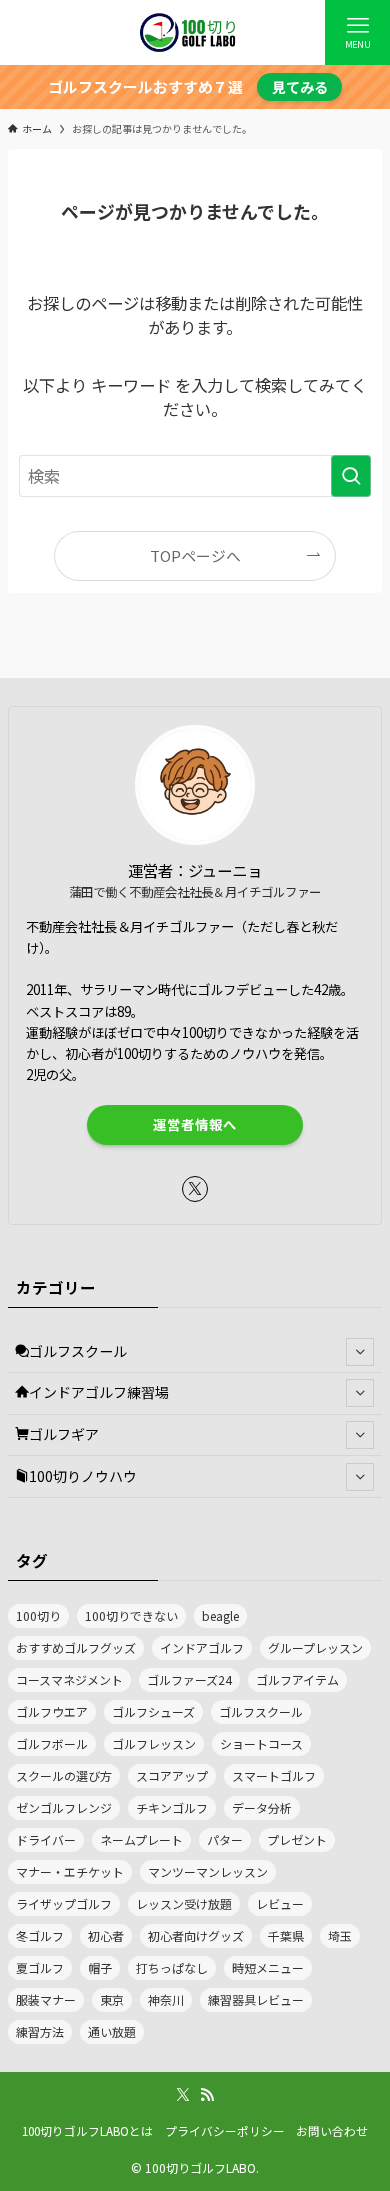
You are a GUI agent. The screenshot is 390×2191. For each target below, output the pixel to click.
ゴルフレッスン (154, 1743)
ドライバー (46, 1839)
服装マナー (46, 1999)
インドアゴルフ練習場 (99, 1392)
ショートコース (261, 1743)
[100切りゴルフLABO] (195, 32)
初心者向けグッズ (196, 1935)
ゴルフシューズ (153, 1711)
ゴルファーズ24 (189, 1679)
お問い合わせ (332, 2130)
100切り (38, 1615)
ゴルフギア (64, 1434)
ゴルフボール (52, 1743)
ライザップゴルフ (64, 1903)
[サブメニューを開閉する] (360, 1351)
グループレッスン (315, 1647)
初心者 (106, 1935)
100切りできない (131, 1615)
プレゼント (297, 1839)
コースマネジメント (69, 1679)
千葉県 (286, 1935)
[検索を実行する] (351, 476)
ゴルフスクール (78, 1351)
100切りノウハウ (83, 1476)
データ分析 (262, 1807)
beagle (220, 1615)
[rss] (207, 2095)
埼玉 (340, 1935)
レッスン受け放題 (184, 1903)
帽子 (100, 1967)
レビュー (280, 1903)
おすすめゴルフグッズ (76, 1647)
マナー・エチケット (70, 1871)
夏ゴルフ (40, 1967)
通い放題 (112, 2031)
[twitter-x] (195, 1189)
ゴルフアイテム (297, 1679)
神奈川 (166, 1999)
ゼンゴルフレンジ (64, 1807)
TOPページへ (195, 555)
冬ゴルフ (40, 1935)
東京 (112, 1999)
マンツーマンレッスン (208, 1871)
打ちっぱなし (172, 1967)
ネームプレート (141, 1839)
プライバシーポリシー (225, 2130)
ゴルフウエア (52, 1711)
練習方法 (40, 2031)
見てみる (300, 87)
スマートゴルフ (274, 1775)
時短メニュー (268, 1967)
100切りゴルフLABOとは (87, 2130)
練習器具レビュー (256, 1999)
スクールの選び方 (64, 1775)
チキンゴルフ (172, 1807)
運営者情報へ (195, 1124)
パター (225, 1839)
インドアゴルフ (202, 1647)
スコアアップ (172, 1775)
